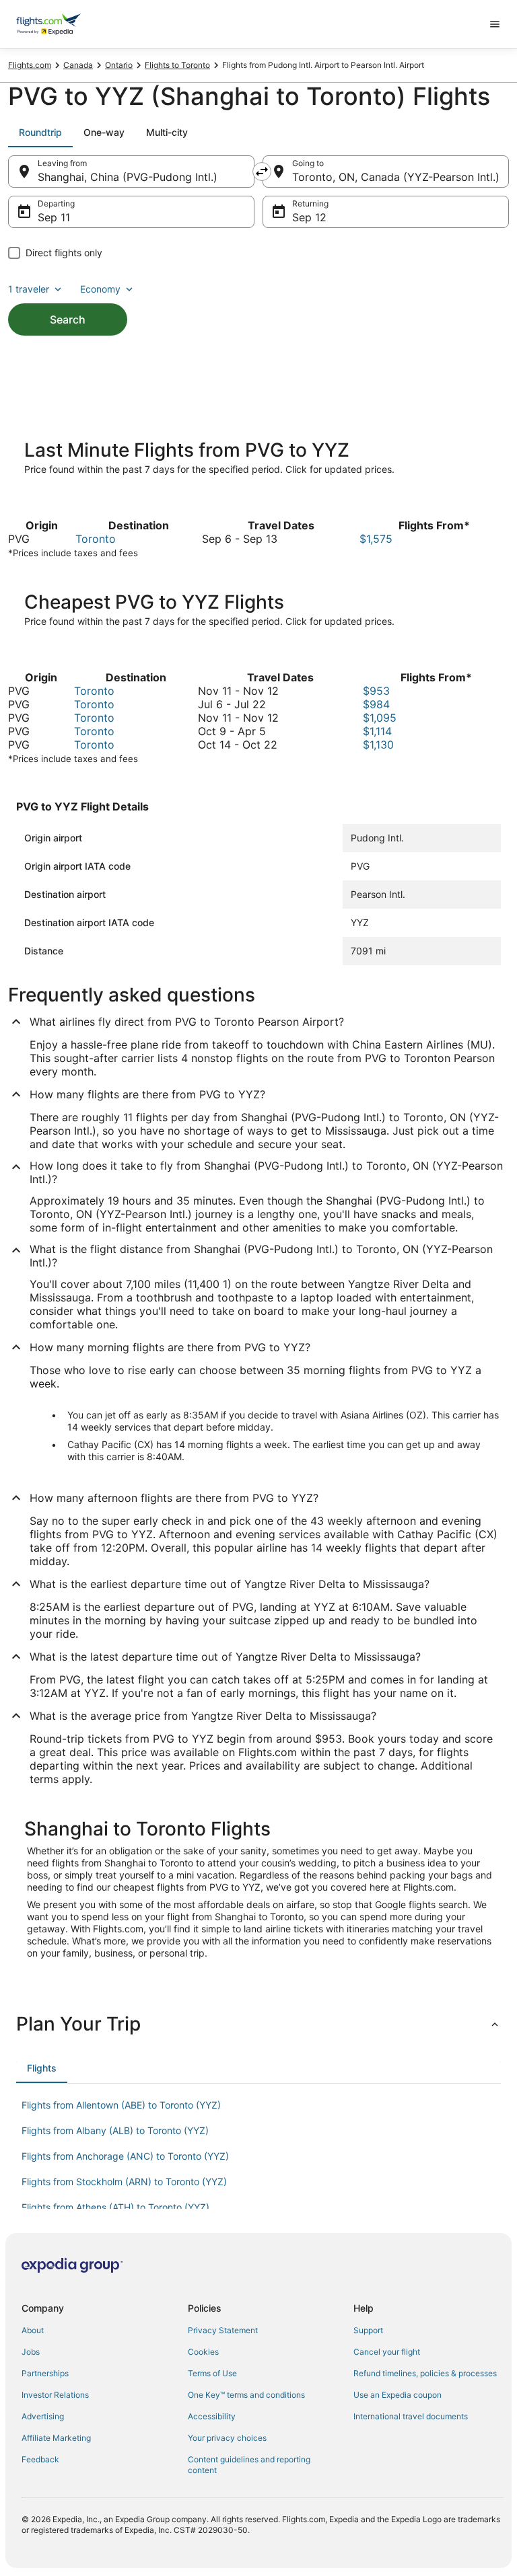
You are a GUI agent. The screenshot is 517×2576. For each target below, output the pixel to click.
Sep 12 (309, 217)
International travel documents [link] (411, 2416)
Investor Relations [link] (55, 2395)
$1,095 (380, 718)
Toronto (96, 539)
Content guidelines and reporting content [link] (249, 2465)
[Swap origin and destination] (262, 172)
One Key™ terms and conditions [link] (246, 2395)
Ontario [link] (119, 65)
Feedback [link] (40, 2459)
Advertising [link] (43, 2416)
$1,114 (377, 731)
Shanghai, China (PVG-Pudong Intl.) (128, 177)
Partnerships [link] (45, 2373)
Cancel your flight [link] (387, 2352)
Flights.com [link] (30, 65)
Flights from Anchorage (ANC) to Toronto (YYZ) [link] (125, 2156)
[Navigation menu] (495, 24)
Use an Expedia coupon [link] (398, 2395)
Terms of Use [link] (212, 2373)
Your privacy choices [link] (227, 2438)
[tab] (40, 132)
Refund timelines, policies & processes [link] (425, 2373)
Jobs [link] (31, 2352)
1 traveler (29, 289)
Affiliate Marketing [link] (56, 2438)
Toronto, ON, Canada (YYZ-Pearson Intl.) (396, 177)
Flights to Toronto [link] (177, 65)
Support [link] (368, 2330)
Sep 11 (54, 217)
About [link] (33, 2330)
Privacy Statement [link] (223, 2330)
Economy (100, 289)
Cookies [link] (203, 2352)
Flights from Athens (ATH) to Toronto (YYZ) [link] (115, 2207)
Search (68, 319)
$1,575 (376, 539)
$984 (376, 704)
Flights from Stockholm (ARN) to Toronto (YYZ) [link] (124, 2182)
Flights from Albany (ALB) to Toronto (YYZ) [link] (115, 2130)
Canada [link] (78, 65)
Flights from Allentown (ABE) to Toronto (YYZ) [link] (121, 2105)
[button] (258, 2024)
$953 (376, 691)
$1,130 (378, 745)
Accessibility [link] (212, 2416)
